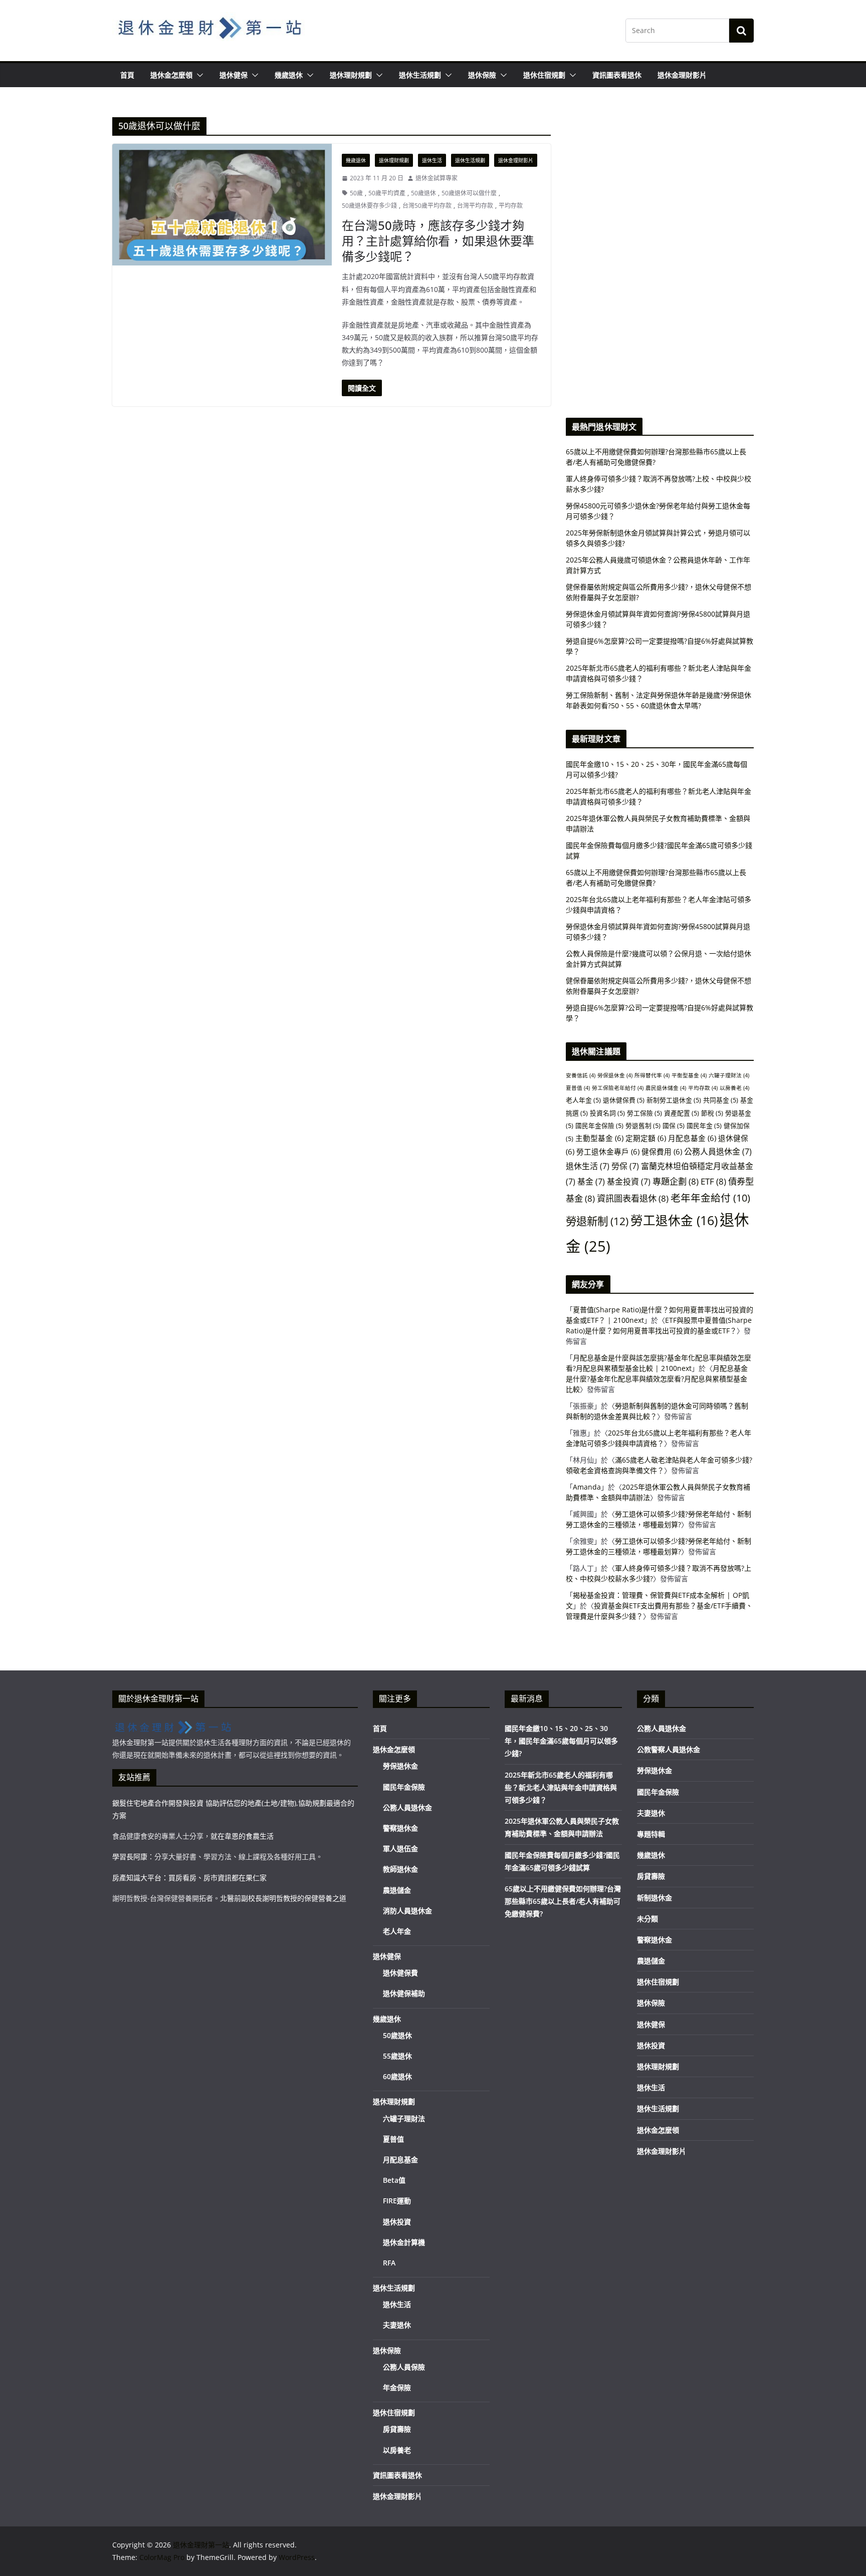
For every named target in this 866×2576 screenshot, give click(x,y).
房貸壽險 (397, 2429)
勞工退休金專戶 (608, 1152)
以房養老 (734, 1088)
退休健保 (234, 75)
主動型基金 (599, 1138)
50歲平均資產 (387, 193)
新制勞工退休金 (674, 1100)
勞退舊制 (643, 1125)
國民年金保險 (599, 1125)
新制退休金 (655, 1898)
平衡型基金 (689, 1075)
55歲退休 (397, 2056)
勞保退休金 (615, 1075)
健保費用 (662, 1152)
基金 (591, 1182)
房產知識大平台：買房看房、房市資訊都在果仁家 (189, 1878)
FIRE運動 (397, 2201)
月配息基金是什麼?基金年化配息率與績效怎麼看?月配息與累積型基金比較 (657, 1379)
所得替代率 (652, 1075)
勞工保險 (644, 1113)
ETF (713, 1181)
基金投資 (629, 1182)
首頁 (127, 75)
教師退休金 (400, 1869)
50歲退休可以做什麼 (469, 193)
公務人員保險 (404, 2367)
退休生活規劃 (420, 75)
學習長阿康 (130, 1856)
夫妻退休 (397, 2325)
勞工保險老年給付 (618, 1088)
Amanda (587, 1487)
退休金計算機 (404, 2242)
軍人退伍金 (400, 1848)
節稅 (712, 1113)
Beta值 (394, 2180)
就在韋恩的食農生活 (242, 1836)
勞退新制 (597, 1221)
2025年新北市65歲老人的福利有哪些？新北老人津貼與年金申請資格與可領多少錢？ (561, 1787)
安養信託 (581, 1075)
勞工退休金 (674, 1220)
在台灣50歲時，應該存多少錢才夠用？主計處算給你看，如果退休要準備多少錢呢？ (438, 241)
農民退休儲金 (666, 1088)
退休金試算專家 (437, 178)
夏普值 (578, 1088)
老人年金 (583, 1100)
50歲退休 (423, 193)
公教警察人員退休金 (669, 1749)
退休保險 (482, 75)
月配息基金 (692, 1138)
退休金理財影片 (682, 75)
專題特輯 (651, 1834)
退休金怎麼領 (171, 75)
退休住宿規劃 (544, 75)
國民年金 (704, 1125)
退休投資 (397, 2222)
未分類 (647, 1919)
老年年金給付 (710, 1198)
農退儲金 (397, 1890)
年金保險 (397, 2387)
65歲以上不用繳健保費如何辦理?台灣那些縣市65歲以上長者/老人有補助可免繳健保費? (563, 1901)
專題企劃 (676, 1181)
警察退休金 (400, 1828)
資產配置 (682, 1113)
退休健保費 (624, 1100)
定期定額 (646, 1138)
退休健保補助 (404, 1993)
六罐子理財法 (729, 1075)
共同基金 (721, 1100)
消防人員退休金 (407, 1911)
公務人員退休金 (718, 1152)
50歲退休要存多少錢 (369, 206)
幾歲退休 (289, 75)
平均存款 (511, 206)
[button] (198, 75)
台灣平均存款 (475, 206)
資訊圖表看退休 (617, 75)
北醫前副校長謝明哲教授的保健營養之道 (283, 1898)
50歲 (356, 193)
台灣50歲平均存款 (427, 206)
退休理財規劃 (351, 75)
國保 (674, 1125)
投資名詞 (607, 1113)
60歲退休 (397, 2076)
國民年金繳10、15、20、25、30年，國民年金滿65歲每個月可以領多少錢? (561, 1741)
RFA (389, 2263)
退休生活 (432, 160)
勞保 (625, 1166)
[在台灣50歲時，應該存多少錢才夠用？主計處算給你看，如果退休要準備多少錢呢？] (222, 205)
